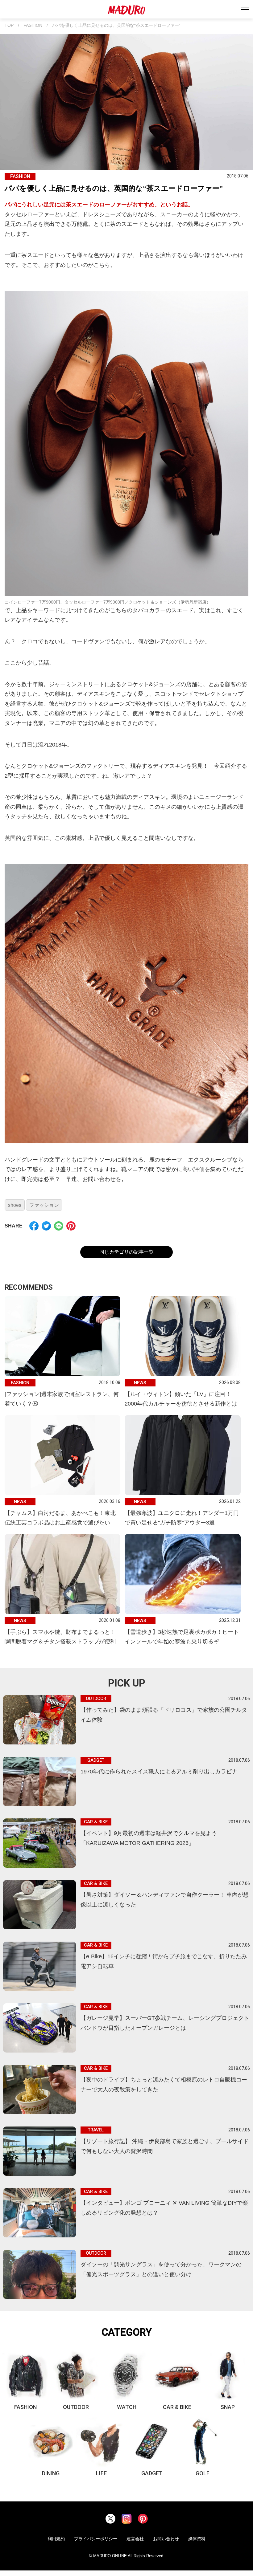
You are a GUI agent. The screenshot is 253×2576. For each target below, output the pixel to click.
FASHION (33, 25)
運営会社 (135, 2539)
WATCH (127, 2407)
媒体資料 (197, 2539)
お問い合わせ (166, 2539)
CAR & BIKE (177, 2407)
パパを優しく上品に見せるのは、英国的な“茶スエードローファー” (116, 25)
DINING (51, 2473)
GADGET (152, 2473)
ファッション (44, 1205)
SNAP (228, 2407)
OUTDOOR (76, 2407)
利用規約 (56, 2539)
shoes (15, 1205)
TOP (9, 25)
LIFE (101, 2473)
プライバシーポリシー (96, 2539)
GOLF (203, 2473)
